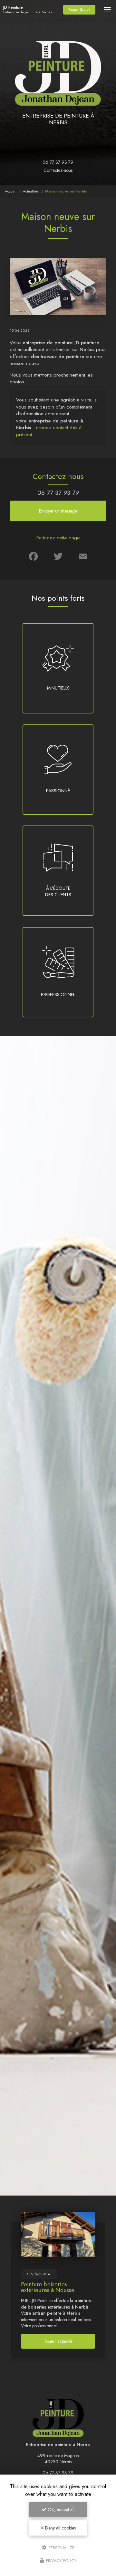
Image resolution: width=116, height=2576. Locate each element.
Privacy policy (61, 2561)
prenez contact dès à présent (49, 431)
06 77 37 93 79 (58, 162)
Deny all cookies (60, 2528)
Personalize (61, 2547)
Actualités (31, 191)
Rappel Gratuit (79, 10)
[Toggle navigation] (107, 10)
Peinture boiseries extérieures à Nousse (48, 2287)
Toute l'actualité (58, 2341)
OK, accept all (60, 2509)
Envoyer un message (58, 511)
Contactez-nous (58, 170)
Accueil (11, 191)
